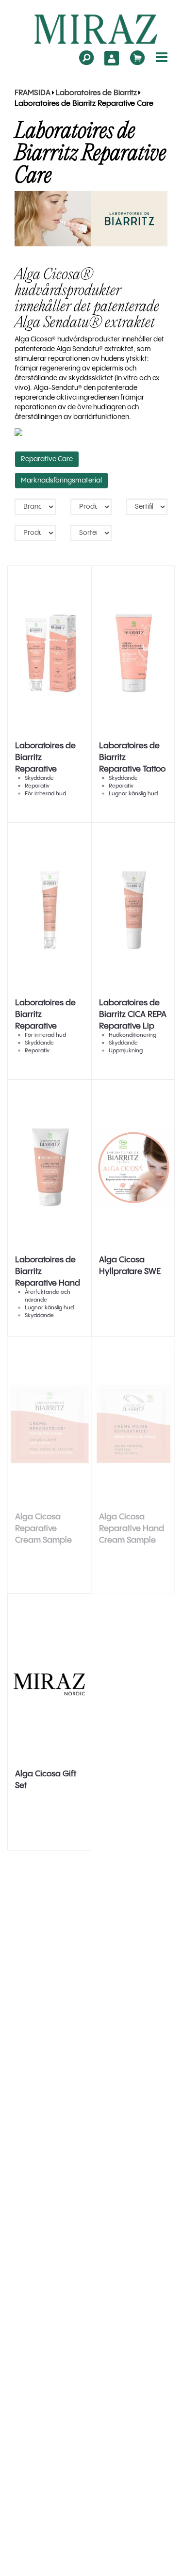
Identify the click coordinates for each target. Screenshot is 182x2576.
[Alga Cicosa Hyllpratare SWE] (133, 1167)
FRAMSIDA (33, 93)
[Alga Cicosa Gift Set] (49, 1681)
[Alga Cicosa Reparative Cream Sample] (49, 1424)
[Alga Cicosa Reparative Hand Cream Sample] (133, 1424)
